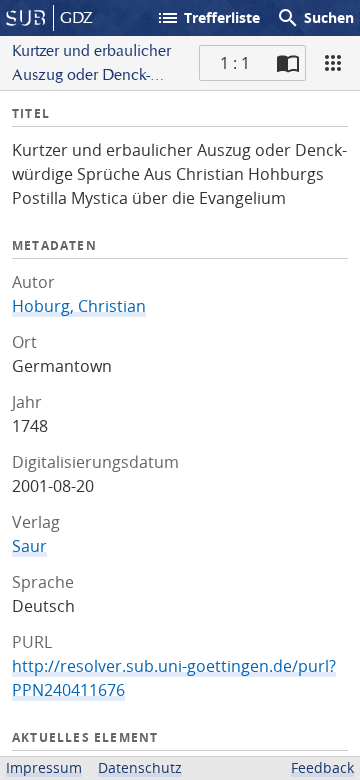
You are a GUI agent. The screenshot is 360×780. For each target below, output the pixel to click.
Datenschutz (140, 767)
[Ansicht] (333, 63)
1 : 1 (235, 63)
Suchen (315, 18)
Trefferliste (208, 18)
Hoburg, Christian (79, 306)
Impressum (44, 767)
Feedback (322, 767)
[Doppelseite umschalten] (288, 63)
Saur (29, 546)
